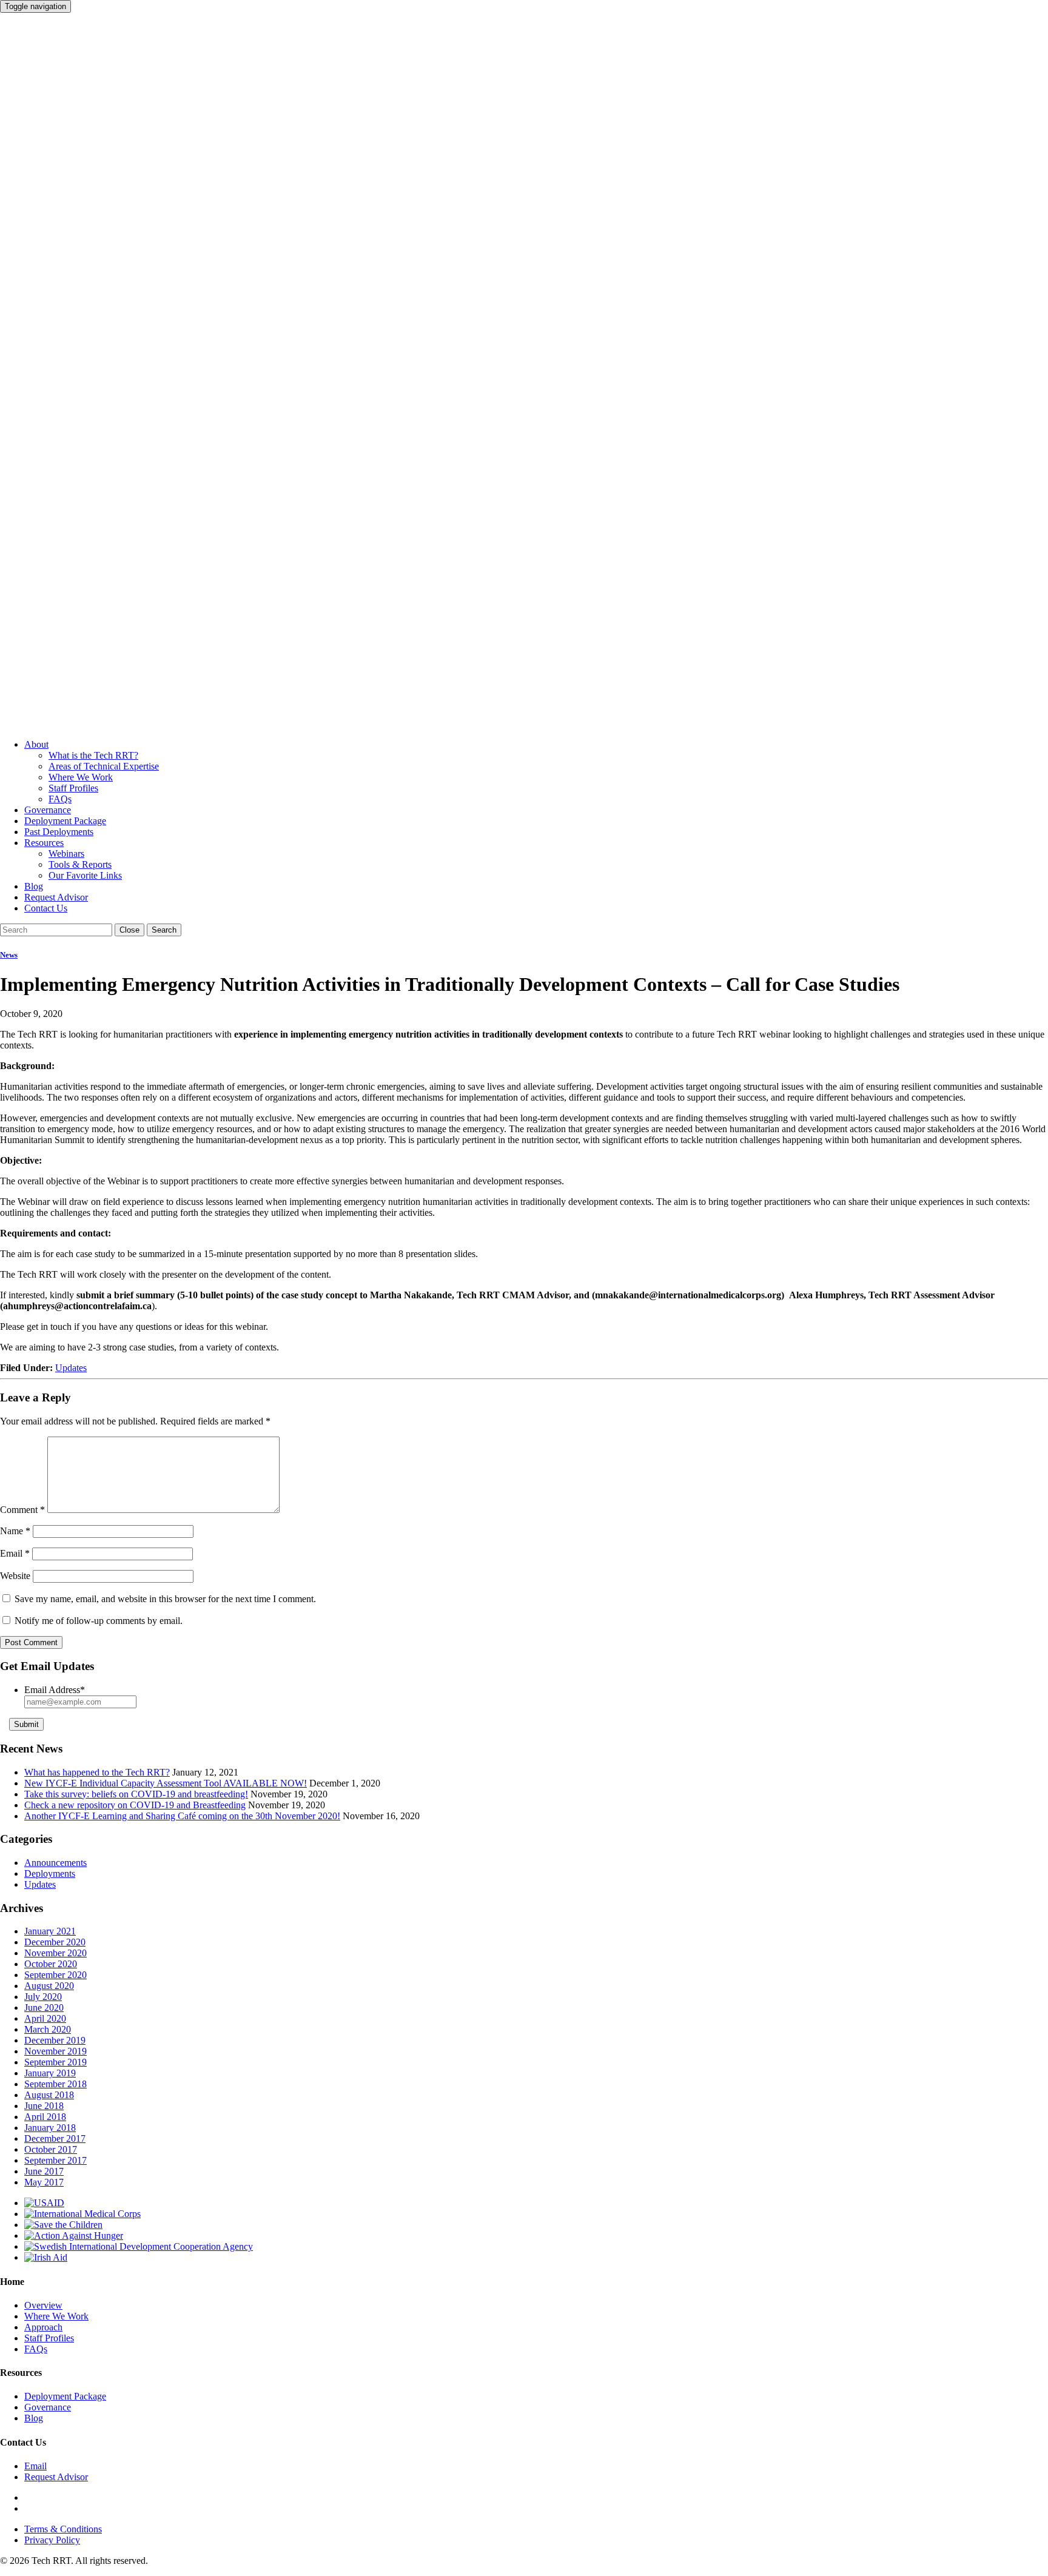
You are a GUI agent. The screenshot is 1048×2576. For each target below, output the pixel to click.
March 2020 (48, 2029)
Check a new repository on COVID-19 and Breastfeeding (135, 1805)
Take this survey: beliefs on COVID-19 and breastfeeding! (136, 1794)
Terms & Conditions (63, 2529)
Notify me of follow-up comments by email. (99, 1621)
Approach (43, 2327)
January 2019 (50, 2073)
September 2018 (55, 2084)
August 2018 (49, 2095)
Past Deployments (59, 832)
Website (15, 1576)
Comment (22, 1510)
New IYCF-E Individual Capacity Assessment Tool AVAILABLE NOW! (166, 1783)
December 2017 (55, 2138)
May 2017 (44, 2182)
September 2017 (55, 2160)
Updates (71, 1368)
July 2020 (43, 1997)
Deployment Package (65, 821)
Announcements (55, 1863)
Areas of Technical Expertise (104, 766)
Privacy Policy (52, 2540)
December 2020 (55, 1942)
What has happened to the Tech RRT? (97, 1772)
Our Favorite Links (85, 875)
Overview (43, 2305)
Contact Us (46, 908)
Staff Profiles (73, 788)
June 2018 (44, 2106)
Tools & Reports (80, 864)
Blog (34, 886)
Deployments (50, 1873)
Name (15, 1531)
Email (15, 1553)
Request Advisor (56, 897)
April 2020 (45, 2018)
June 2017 (44, 2171)
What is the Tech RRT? (93, 755)
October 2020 (51, 1964)
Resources (44, 843)
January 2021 (50, 1931)
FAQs (60, 799)
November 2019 (55, 2051)
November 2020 (55, 1953)
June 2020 (44, 2007)
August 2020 (49, 1986)
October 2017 (51, 2149)
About (36, 744)
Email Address (55, 1690)
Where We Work (81, 777)
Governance (48, 810)
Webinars (66, 854)
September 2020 (55, 1975)
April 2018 (45, 2117)
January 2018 (50, 2128)
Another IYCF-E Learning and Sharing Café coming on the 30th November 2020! (182, 1816)
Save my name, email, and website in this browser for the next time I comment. (165, 1599)
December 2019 (55, 2040)
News (9, 955)
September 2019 (55, 2062)
